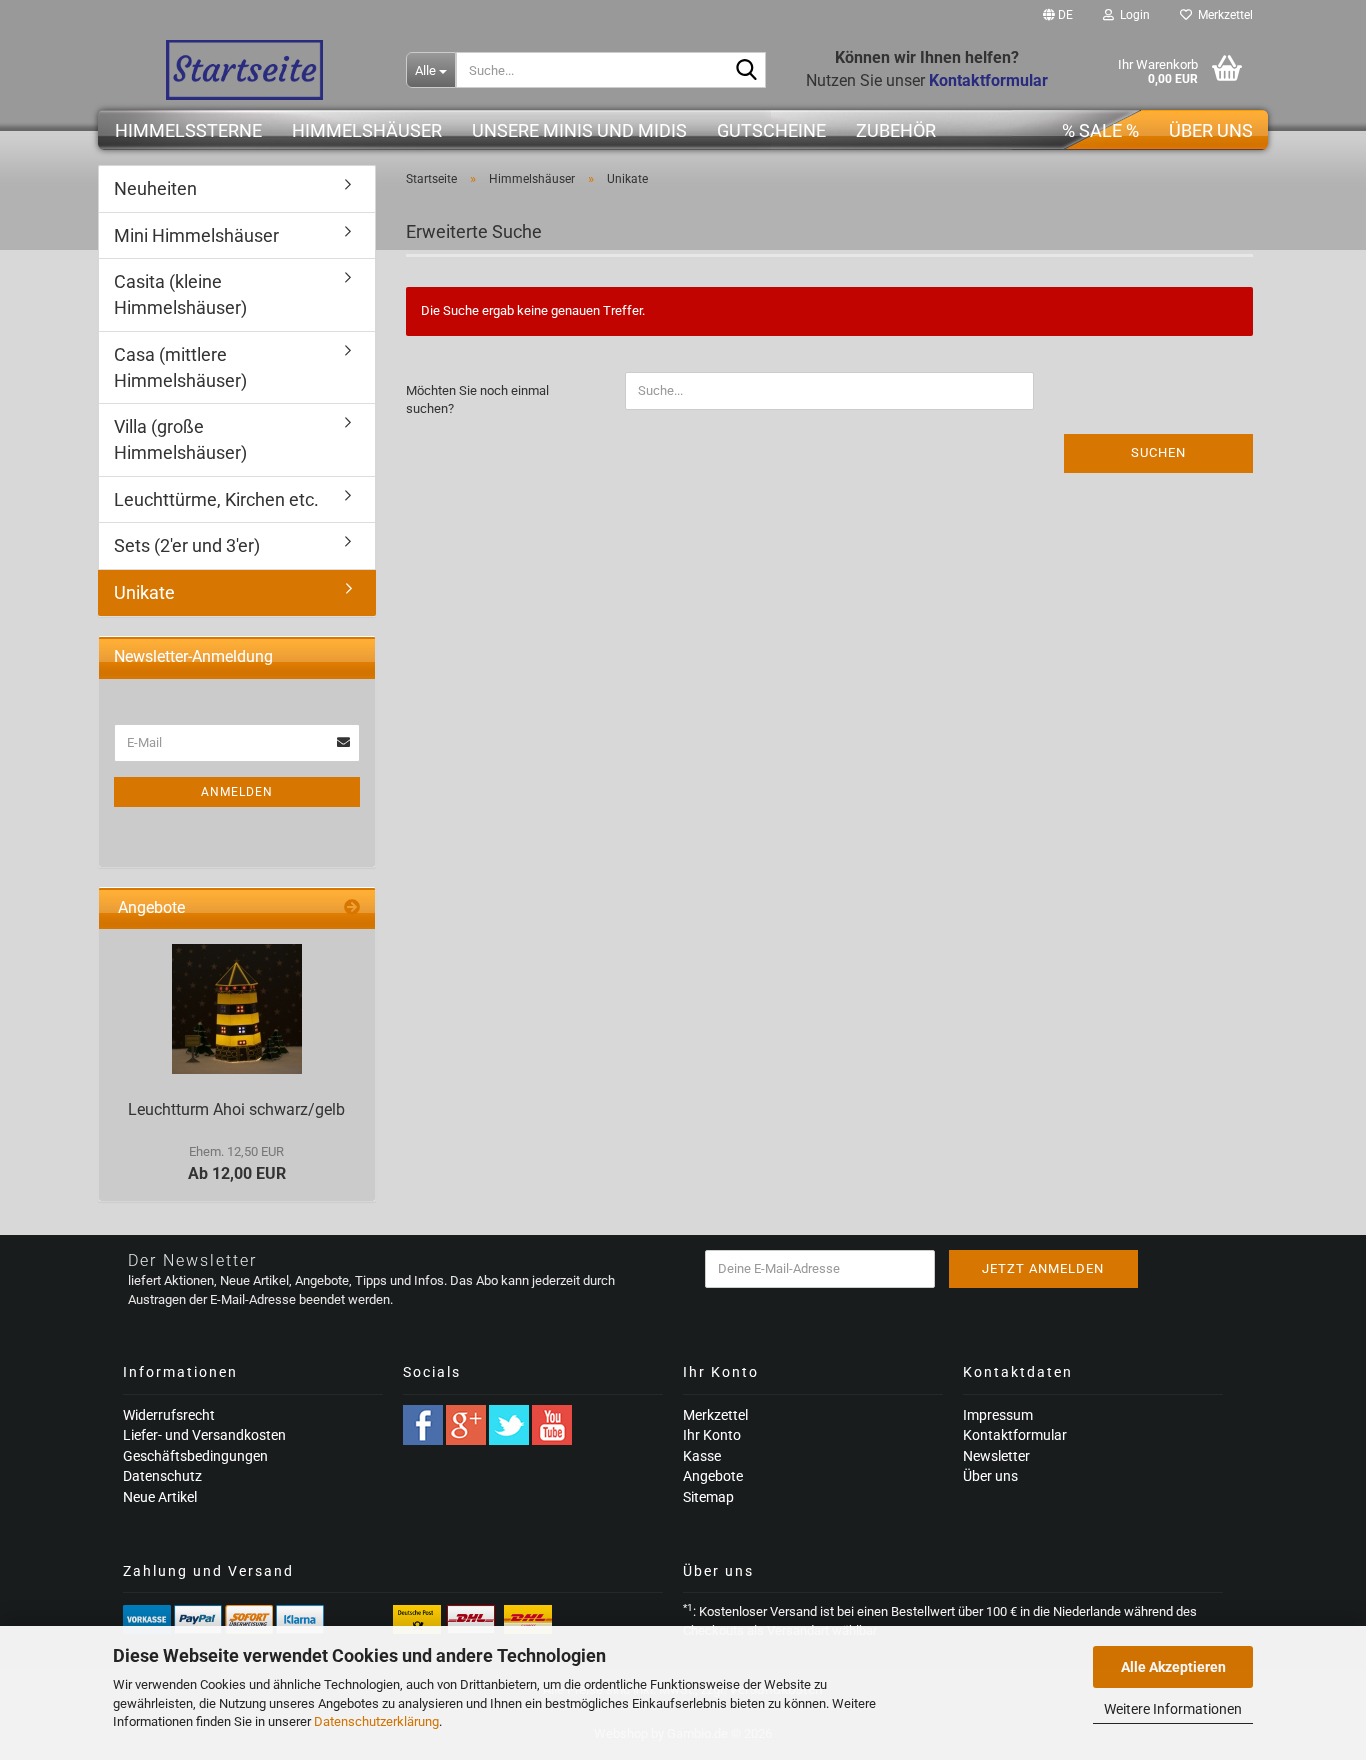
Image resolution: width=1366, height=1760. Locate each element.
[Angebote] (352, 908)
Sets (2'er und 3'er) (187, 545)
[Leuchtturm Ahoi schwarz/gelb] (237, 1009)
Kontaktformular (1015, 1435)
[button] (1058, 15)
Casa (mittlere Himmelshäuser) (180, 367)
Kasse (702, 1456)
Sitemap (708, 1497)
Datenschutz (162, 1476)
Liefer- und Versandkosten (204, 1435)
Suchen (1158, 452)
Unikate (144, 592)
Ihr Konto (712, 1435)
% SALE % (1100, 130)
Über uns (1211, 130)
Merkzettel (1222, 15)
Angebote (713, 1476)
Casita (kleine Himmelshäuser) (180, 294)
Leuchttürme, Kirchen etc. (216, 499)
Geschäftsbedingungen (195, 1456)
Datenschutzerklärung (376, 1721)
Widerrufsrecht (169, 1415)
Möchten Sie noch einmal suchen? (477, 400)
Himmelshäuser (367, 130)
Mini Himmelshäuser (196, 235)
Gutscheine (771, 130)
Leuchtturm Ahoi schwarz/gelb (236, 1109)
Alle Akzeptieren (1173, 1667)
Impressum (998, 1415)
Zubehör (896, 130)
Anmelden (237, 792)
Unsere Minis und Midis (579, 130)
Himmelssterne (188, 130)
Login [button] (1132, 15)
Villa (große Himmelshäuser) (180, 439)
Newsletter (996, 1456)
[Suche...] (747, 71)
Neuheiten (155, 188)
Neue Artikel (160, 1497)
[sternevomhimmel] (244, 70)
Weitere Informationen (1173, 1709)
